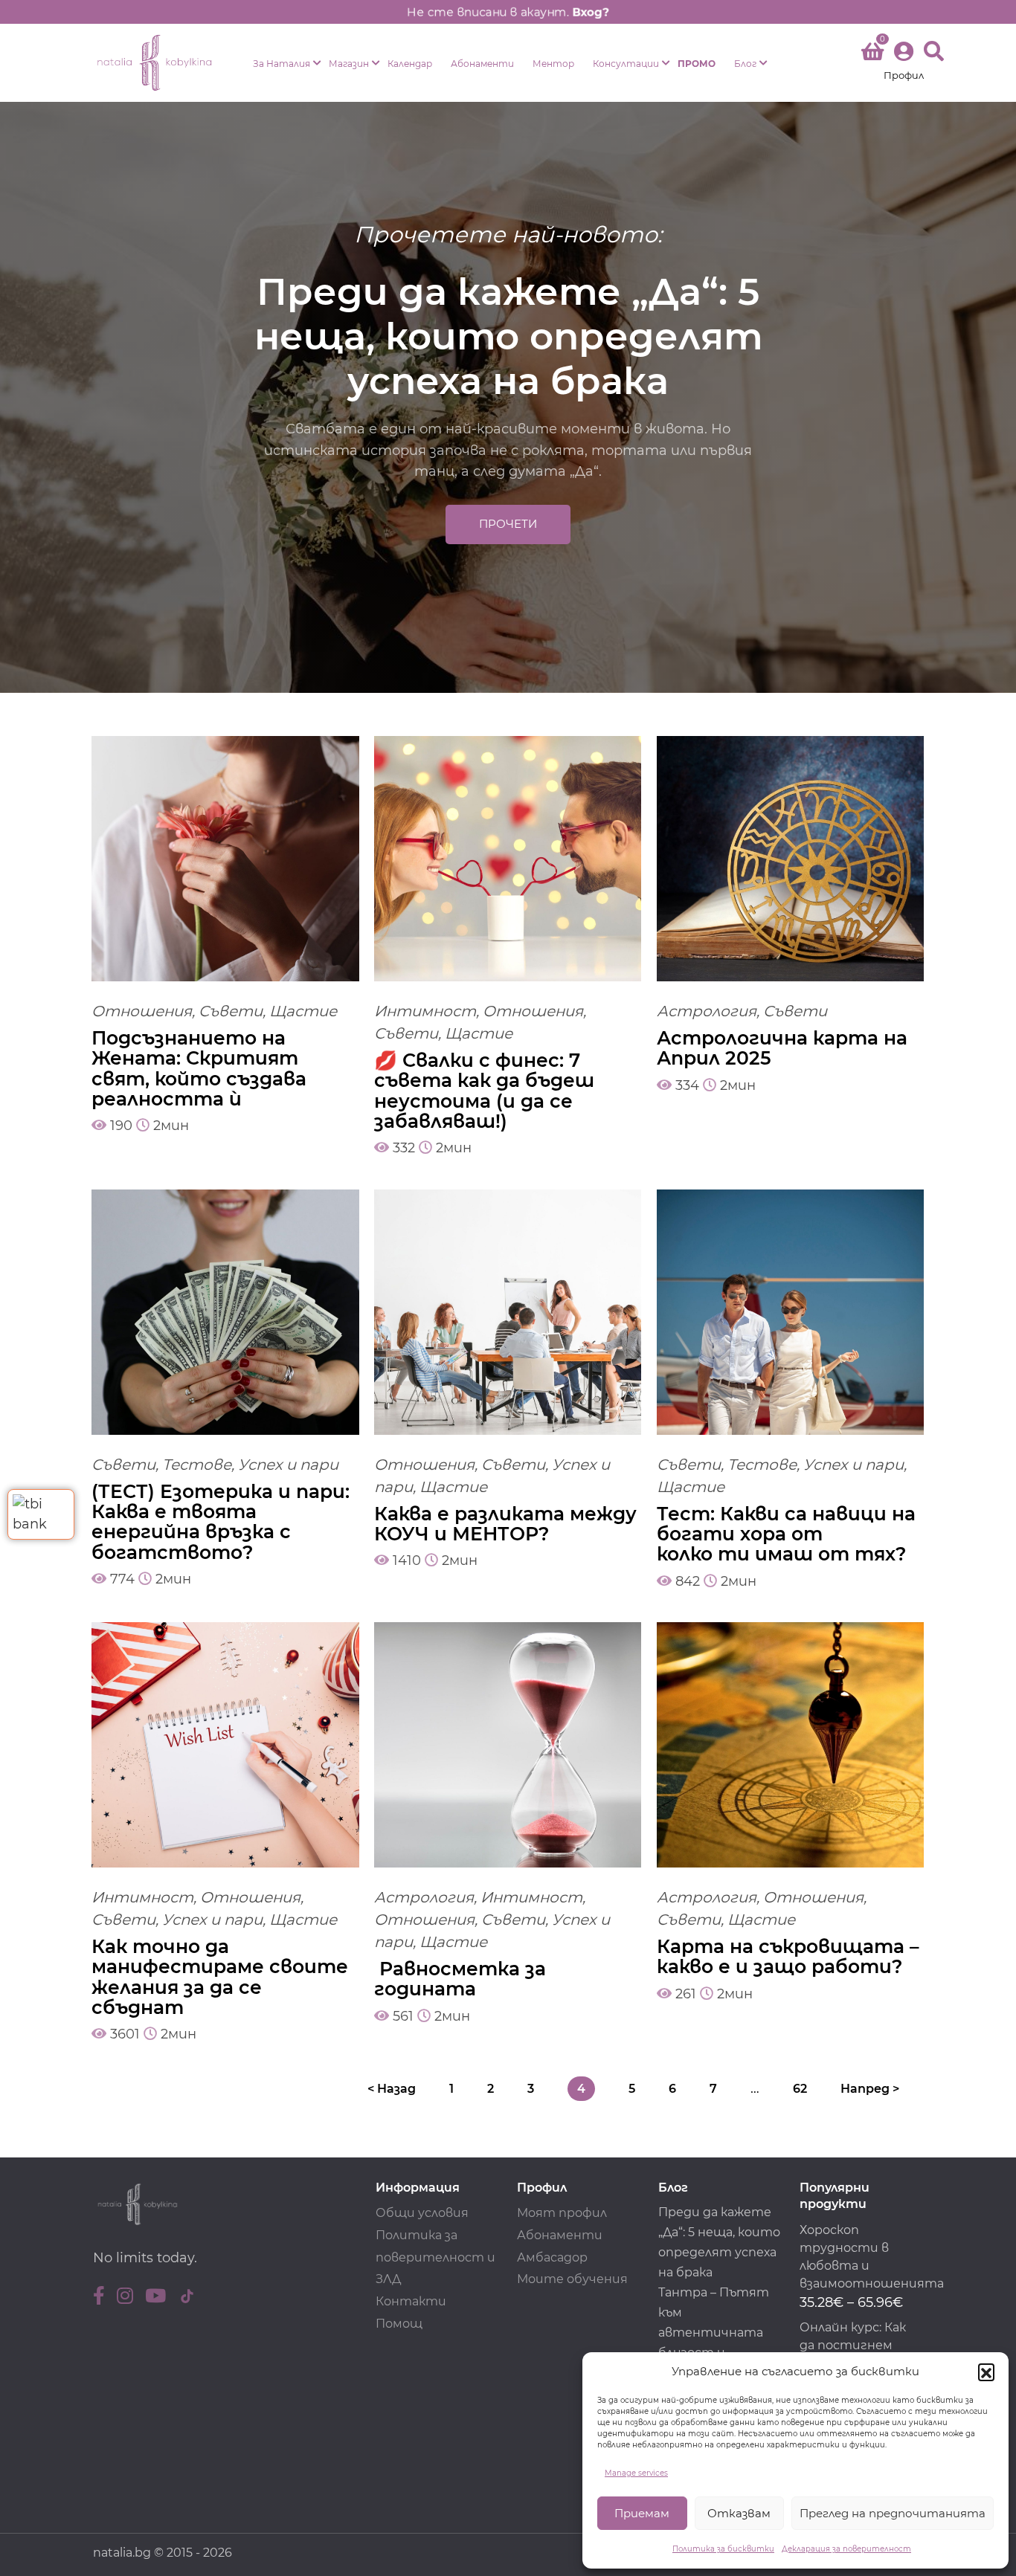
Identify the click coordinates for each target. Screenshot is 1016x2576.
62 (800, 2089)
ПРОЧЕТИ (508, 524)
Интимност (425, 1011)
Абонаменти (482, 64)
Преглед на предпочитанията (893, 2513)
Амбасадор (552, 2257)
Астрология (707, 1011)
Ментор (553, 64)
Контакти (411, 2301)
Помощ (399, 2324)
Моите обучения (572, 2279)
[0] (872, 54)
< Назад (392, 2089)
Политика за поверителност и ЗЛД (435, 2257)
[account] (904, 63)
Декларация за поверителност (846, 2549)
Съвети (231, 1011)
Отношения (142, 1011)
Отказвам (739, 2513)
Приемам (642, 2513)
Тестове (197, 1465)
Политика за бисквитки (723, 2549)
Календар (410, 64)
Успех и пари (288, 1465)
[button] (986, 2372)
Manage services (636, 2473)
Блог (745, 64)
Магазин (349, 64)
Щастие (303, 1011)
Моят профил (562, 2213)
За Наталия (282, 64)
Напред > (870, 2089)
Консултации (626, 64)
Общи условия (422, 2213)
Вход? (591, 12)
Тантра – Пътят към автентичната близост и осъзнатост (714, 2333)
